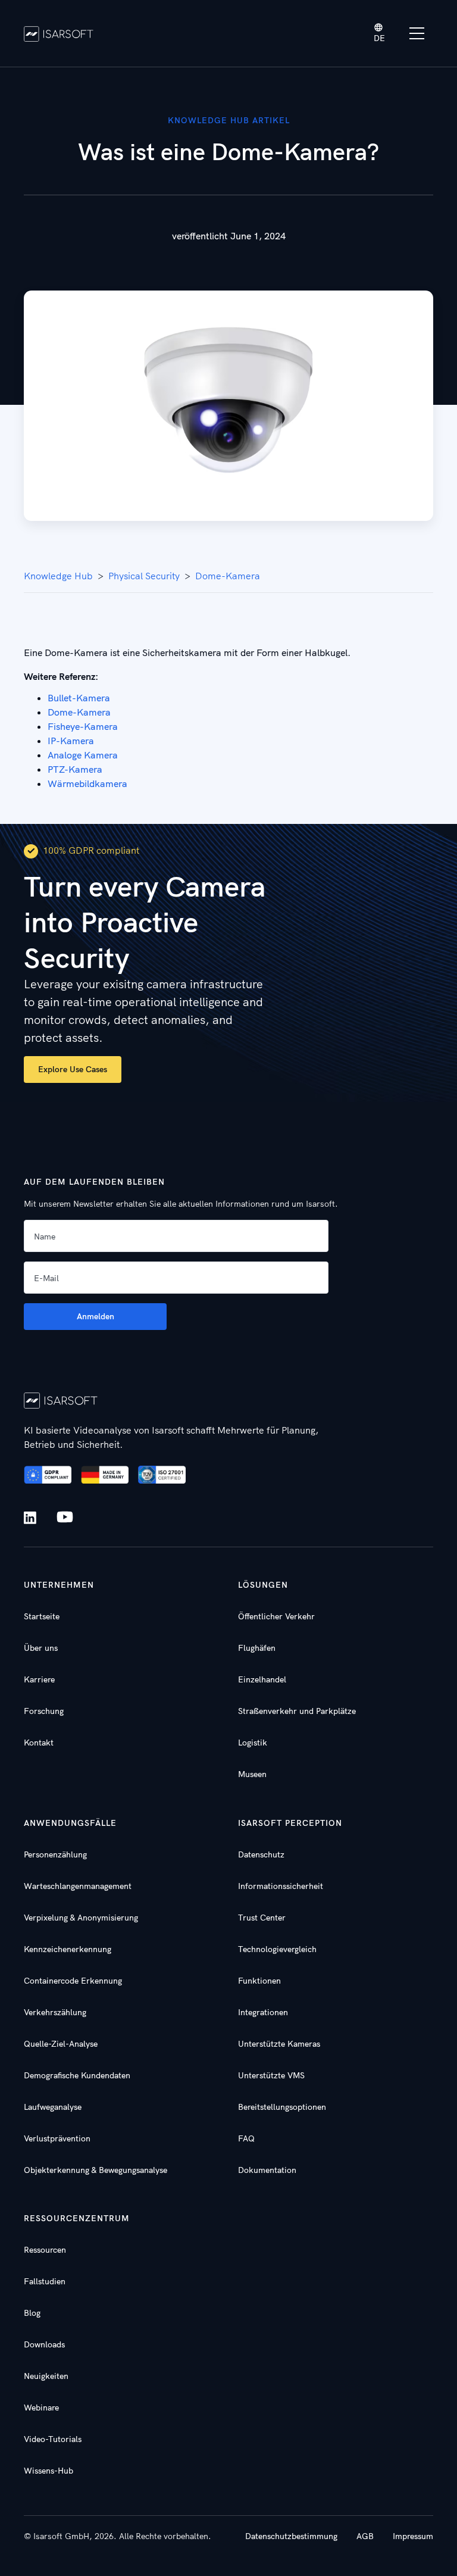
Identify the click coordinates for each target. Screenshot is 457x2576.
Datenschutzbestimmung (291, 2536)
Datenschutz (261, 1854)
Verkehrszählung (55, 2012)
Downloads (44, 2344)
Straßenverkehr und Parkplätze (297, 1711)
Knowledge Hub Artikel (229, 120)
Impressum (413, 2536)
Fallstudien (45, 2281)
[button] (380, 34)
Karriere (39, 1679)
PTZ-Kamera (75, 769)
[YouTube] (65, 1518)
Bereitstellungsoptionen (282, 2107)
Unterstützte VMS (271, 2075)
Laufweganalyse (53, 2107)
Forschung (44, 1711)
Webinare (41, 2408)
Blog (32, 2313)
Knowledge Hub (58, 576)
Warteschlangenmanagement (78, 1886)
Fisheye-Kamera (83, 726)
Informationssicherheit (281, 1886)
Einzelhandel (262, 1679)
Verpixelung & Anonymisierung (81, 1918)
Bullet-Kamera (79, 698)
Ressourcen (45, 2250)
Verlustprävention (57, 2138)
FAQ (246, 2138)
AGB (365, 2536)
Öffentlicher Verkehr (276, 1616)
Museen (252, 1774)
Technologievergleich (277, 1949)
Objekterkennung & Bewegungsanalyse (96, 2170)
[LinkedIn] (32, 1518)
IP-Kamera (71, 741)
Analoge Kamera (83, 755)
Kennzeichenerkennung (68, 1949)
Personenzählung (55, 1854)
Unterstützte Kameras (279, 2044)
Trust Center (262, 1918)
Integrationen (263, 2012)
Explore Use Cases (73, 1069)
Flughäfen (257, 1648)
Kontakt (39, 1743)
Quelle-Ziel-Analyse (61, 2044)
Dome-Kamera (228, 576)
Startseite (42, 1616)
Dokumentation (267, 2170)
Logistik (253, 1743)
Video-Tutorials (53, 2439)
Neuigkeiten (46, 2376)
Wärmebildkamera (87, 783)
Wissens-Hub (48, 2471)
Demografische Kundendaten (77, 2075)
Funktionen (259, 1981)
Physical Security (144, 576)
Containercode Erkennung (73, 1981)
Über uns (41, 1648)
